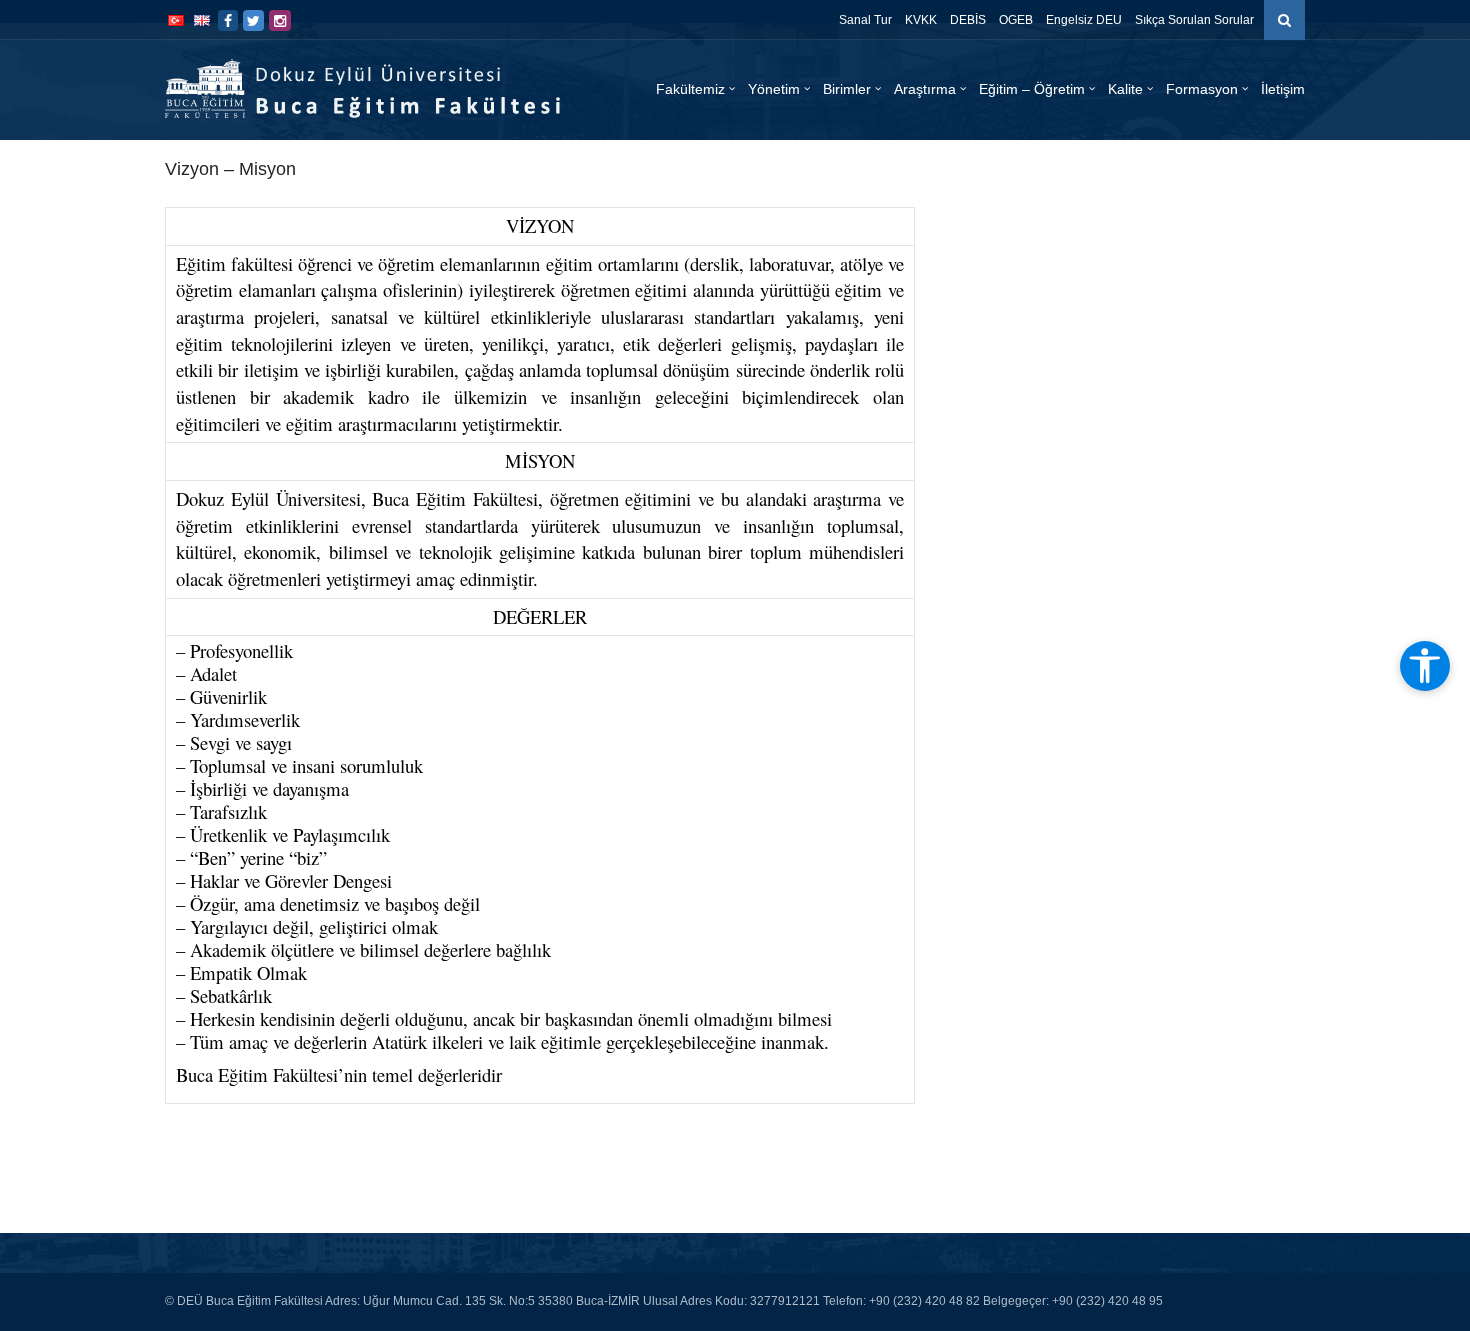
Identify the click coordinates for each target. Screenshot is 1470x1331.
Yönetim (774, 89)
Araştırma (925, 89)
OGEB (1016, 20)
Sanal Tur (865, 20)
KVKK (921, 20)
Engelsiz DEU (1084, 20)
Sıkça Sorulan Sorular (1194, 20)
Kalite (1125, 89)
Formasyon (1202, 89)
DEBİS (968, 20)
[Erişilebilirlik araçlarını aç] (1425, 666)
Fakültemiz (690, 89)
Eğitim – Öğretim (1032, 89)
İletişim (1283, 89)
